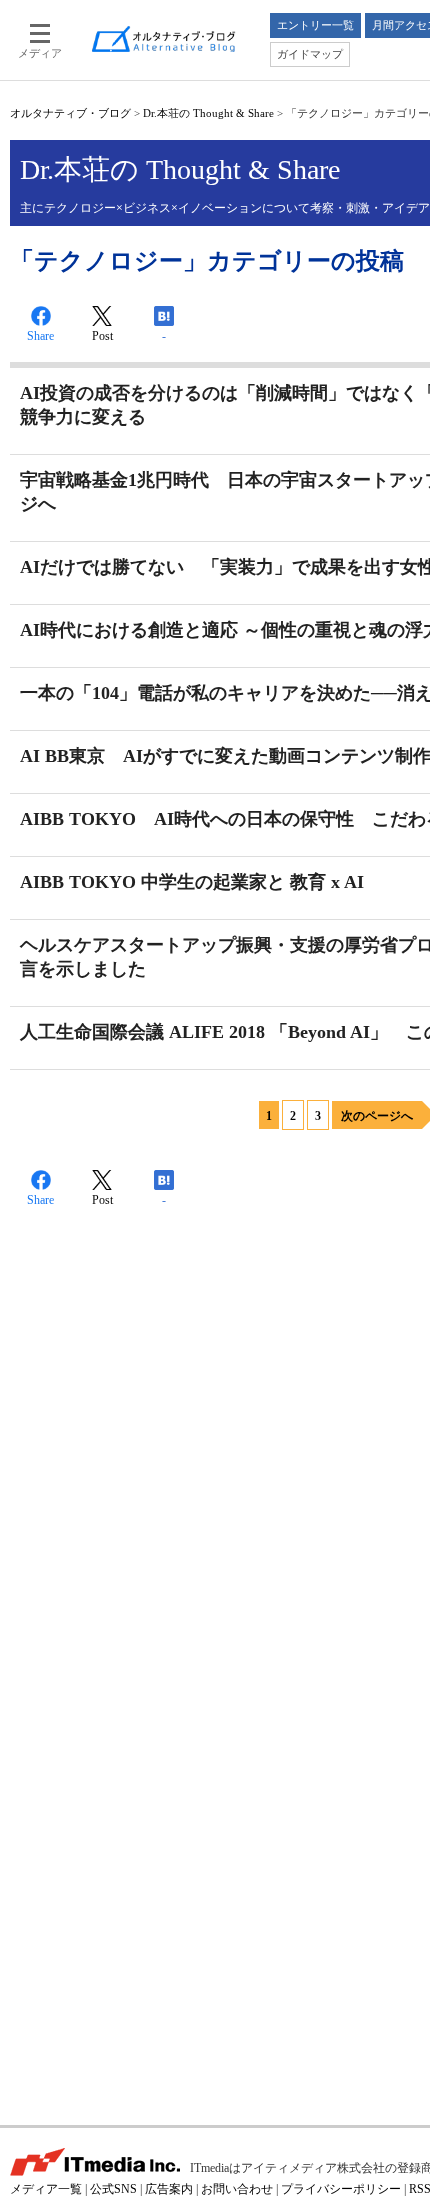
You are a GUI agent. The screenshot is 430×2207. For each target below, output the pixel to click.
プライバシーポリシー (341, 2189)
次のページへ (377, 1116)
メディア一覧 (46, 2189)
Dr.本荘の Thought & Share (208, 113)
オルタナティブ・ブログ (70, 113)
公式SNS (113, 2189)
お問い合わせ (237, 2189)
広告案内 (169, 2189)
